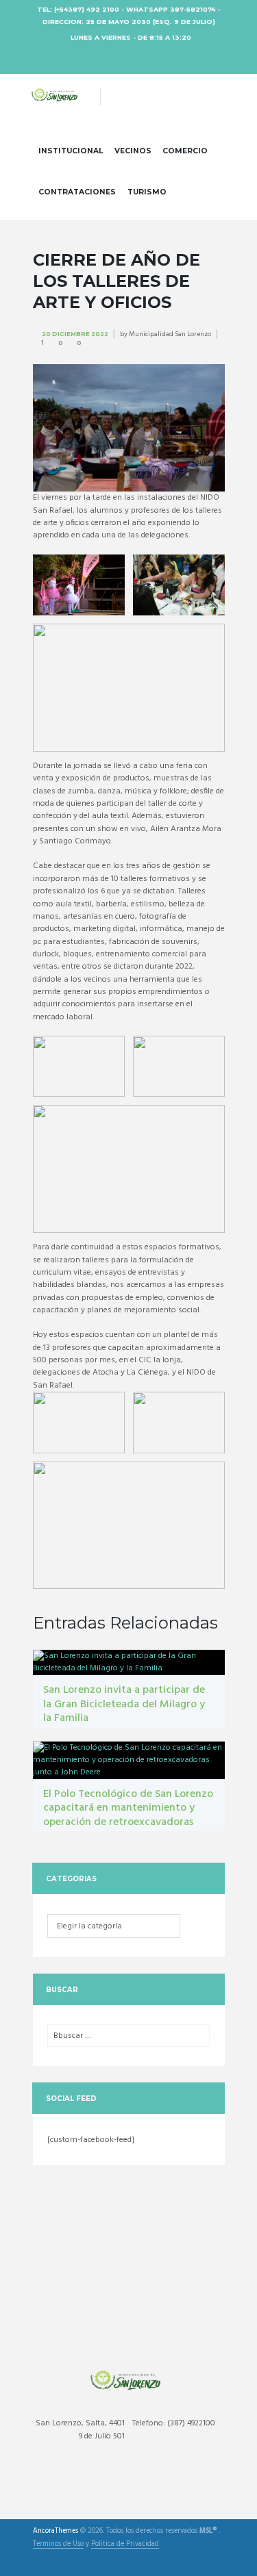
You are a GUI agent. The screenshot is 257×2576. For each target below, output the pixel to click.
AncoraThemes (56, 2532)
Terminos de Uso (58, 2545)
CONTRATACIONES (77, 192)
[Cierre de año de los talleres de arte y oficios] (129, 428)
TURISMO (147, 192)
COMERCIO (185, 151)
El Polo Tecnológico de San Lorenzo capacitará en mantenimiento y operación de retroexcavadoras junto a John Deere (128, 1815)
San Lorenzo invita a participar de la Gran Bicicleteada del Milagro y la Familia (124, 1705)
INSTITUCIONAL (71, 151)
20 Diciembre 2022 (75, 334)
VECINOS (133, 151)
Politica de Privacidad (125, 2545)
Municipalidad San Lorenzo (170, 334)
